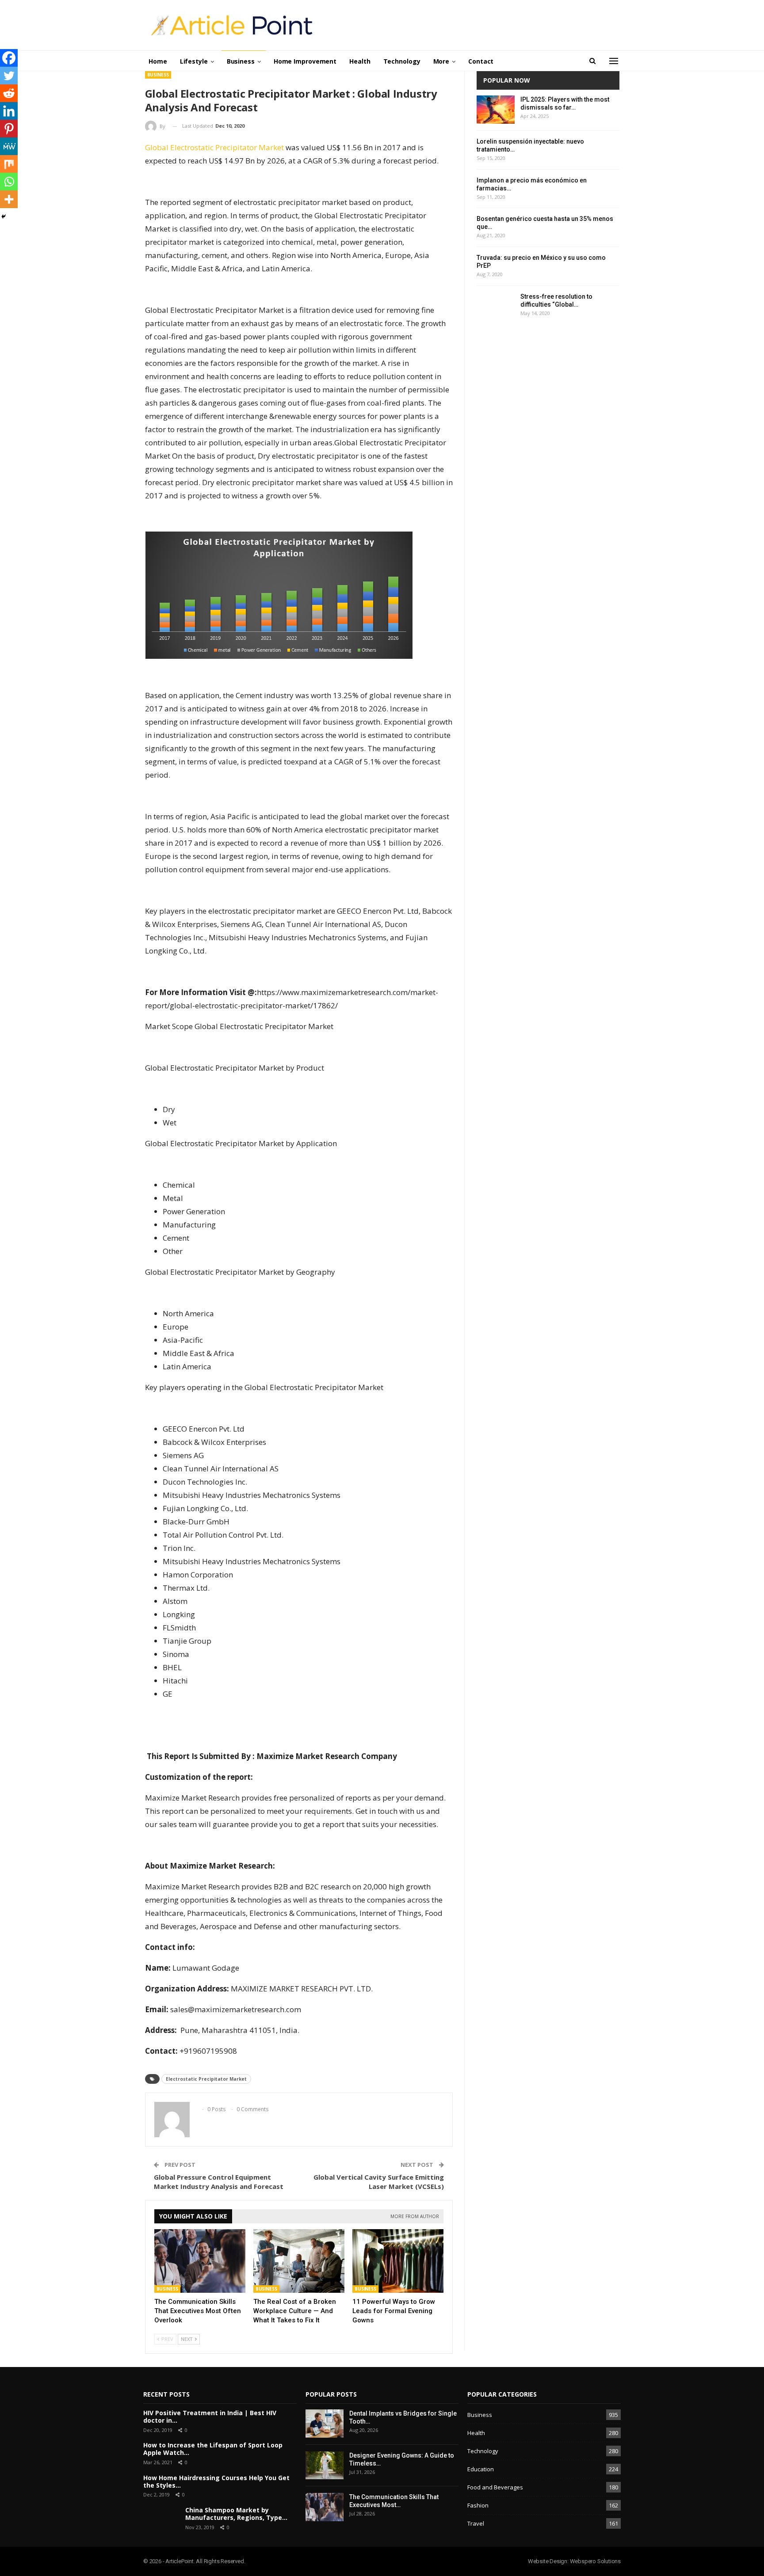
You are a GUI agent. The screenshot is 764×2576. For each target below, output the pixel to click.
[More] (9, 199)
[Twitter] (9, 76)
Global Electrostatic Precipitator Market (214, 147)
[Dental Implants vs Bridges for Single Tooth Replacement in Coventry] (325, 2424)
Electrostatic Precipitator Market (206, 2079)
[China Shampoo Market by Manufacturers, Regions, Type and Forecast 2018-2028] (161, 2519)
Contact (481, 61)
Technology (402, 61)
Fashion (478, 2505)
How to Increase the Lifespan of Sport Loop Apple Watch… (213, 2449)
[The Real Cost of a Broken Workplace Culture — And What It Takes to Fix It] (299, 2261)
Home (158, 61)
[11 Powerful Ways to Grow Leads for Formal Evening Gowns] (398, 2261)
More (441, 61)
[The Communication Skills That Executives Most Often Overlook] (200, 2261)
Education (481, 2469)
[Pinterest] (9, 129)
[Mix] (9, 164)
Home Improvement (305, 61)
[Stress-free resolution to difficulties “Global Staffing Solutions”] (496, 307)
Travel (476, 2523)
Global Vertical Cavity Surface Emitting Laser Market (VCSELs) (379, 2182)
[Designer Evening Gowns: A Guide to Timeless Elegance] (325, 2466)
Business (241, 61)
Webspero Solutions (595, 2561)
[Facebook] (9, 58)
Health (360, 61)
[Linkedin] (9, 111)
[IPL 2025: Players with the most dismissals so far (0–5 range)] (496, 110)
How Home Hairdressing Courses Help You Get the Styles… (216, 2481)
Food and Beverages (495, 2487)
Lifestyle (194, 61)
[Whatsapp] (9, 182)
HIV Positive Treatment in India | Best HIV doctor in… (210, 2416)
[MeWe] (9, 146)
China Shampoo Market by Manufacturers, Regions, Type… (236, 2514)
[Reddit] (9, 93)
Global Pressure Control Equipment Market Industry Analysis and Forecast (219, 2182)
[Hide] (4, 217)
